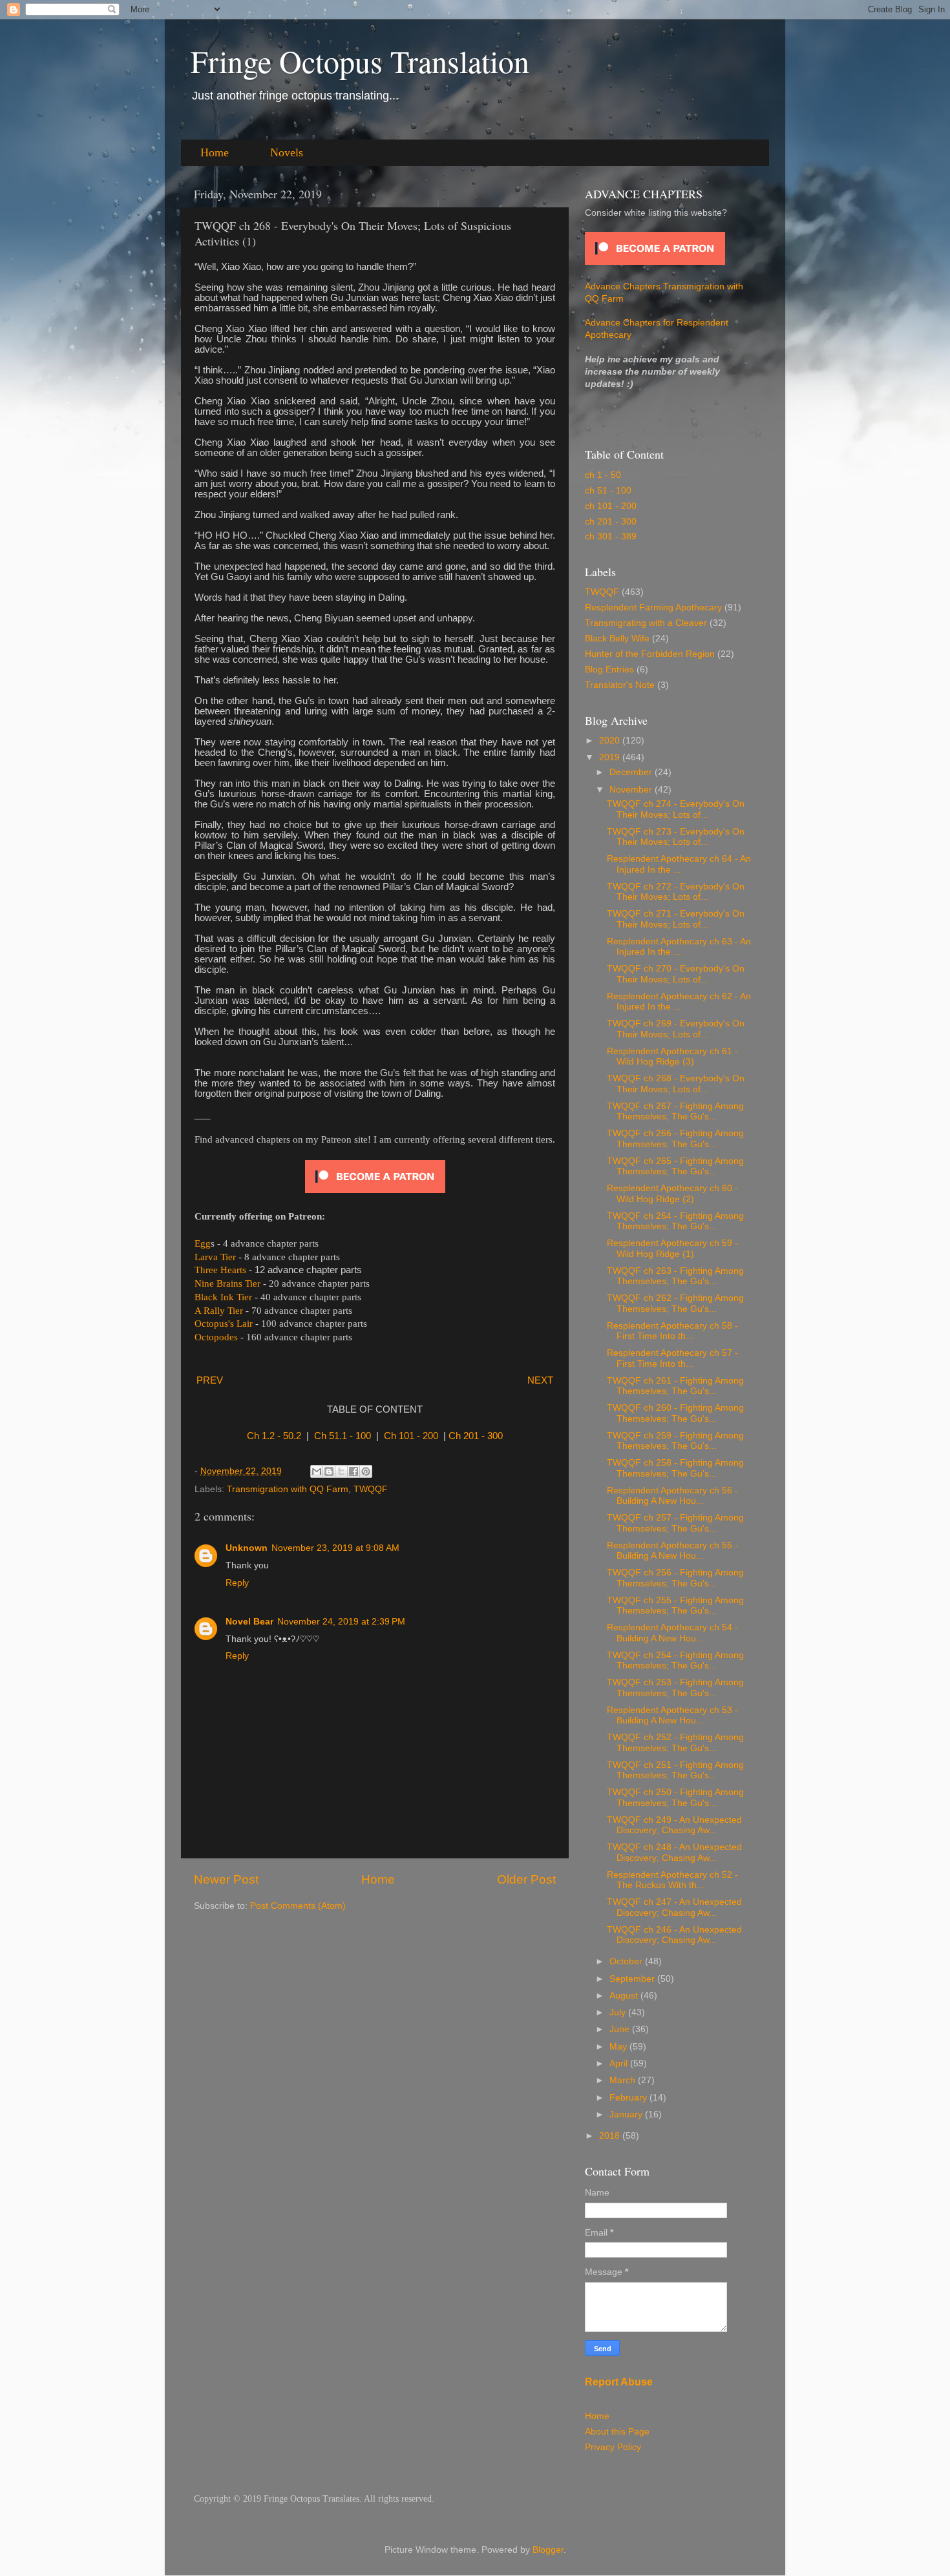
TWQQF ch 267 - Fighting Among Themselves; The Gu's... (675, 1111)
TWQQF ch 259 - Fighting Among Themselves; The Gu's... (675, 1441)
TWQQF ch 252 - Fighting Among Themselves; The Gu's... (675, 1742)
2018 (611, 2136)
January (627, 2114)
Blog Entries (609, 670)
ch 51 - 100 (608, 491)
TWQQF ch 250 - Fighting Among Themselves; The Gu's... (675, 1797)
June (621, 2029)
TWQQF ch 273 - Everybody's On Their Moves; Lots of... (676, 837)
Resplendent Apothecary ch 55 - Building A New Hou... (672, 1551)
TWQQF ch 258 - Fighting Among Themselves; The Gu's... (675, 1468)
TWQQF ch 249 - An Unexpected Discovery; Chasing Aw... (674, 1825)
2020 (611, 741)
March (624, 2080)
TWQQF (371, 1489)
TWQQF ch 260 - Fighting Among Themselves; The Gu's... (675, 1413)
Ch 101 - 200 (411, 1436)
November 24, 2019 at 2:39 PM (341, 1622)
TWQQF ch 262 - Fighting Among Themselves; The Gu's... (675, 1303)
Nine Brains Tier (227, 1283)
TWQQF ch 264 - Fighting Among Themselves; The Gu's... (675, 1221)
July (619, 2012)
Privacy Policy (613, 2447)
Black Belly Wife (617, 639)
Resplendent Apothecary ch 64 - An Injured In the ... (679, 864)
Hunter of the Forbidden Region (650, 654)
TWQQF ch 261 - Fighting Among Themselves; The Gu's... (675, 1386)
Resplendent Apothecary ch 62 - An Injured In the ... (679, 1002)
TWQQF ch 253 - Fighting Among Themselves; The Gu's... (675, 1688)
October (627, 1961)
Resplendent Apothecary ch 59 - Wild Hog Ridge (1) (672, 1248)
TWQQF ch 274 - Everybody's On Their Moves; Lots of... (676, 809)
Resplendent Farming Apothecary (653, 608)
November (632, 790)
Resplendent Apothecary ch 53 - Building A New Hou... (672, 1715)
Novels (287, 152)
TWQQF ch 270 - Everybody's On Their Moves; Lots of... (676, 974)
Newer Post (226, 1879)
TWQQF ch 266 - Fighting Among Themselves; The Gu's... (675, 1138)
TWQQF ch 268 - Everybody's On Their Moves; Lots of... (676, 1084)
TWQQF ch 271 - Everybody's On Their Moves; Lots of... (676, 919)
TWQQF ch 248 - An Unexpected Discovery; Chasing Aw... (674, 1852)
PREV (210, 1380)
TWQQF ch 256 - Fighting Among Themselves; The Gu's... (675, 1578)
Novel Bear (249, 1622)
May (619, 2047)
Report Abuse (619, 2382)
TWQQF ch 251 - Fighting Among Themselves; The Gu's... (675, 1770)
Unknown (247, 1548)
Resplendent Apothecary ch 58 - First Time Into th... (672, 1331)
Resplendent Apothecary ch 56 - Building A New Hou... (672, 1496)
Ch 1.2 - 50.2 (274, 1436)
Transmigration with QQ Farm (288, 1489)
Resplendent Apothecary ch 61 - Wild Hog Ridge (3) (672, 1056)
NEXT (540, 1380)
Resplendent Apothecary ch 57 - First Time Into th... (672, 1358)
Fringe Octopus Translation (360, 61)
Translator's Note (620, 685)
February (629, 2098)
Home (215, 152)
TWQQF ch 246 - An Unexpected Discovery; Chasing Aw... (674, 1935)
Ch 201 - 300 (476, 1436)
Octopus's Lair (224, 1324)
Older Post (526, 1879)
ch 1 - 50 (603, 475)
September (633, 1979)
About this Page (617, 2432)
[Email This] (317, 1471)
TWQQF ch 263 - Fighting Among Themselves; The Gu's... (675, 1276)
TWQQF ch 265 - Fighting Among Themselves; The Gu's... (675, 1166)
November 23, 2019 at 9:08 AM (335, 1548)
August (625, 1996)
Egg (203, 1243)
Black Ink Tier (223, 1297)
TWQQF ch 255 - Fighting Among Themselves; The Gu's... (675, 1605)
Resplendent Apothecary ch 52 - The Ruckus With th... (672, 1880)
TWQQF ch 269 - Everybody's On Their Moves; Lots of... (676, 1029)
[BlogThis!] (329, 1471)
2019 (611, 757)
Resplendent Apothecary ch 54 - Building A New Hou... (672, 1633)
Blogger (548, 2550)
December (632, 772)
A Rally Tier (219, 1311)
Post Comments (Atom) (298, 1906)
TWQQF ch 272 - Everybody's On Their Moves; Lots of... (676, 892)
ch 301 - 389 (611, 536)
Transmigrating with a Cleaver (646, 623)
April (620, 2063)
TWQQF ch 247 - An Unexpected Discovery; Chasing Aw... (674, 1907)
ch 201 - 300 (611, 522)
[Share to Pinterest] (366, 1471)
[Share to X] (341, 1471)
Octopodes (216, 1337)
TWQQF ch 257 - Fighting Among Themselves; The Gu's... (675, 1523)
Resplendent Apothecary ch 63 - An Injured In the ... (679, 947)
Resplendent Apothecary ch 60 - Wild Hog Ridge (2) (672, 1193)
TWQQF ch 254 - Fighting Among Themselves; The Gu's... (675, 1660)
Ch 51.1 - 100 (343, 1436)
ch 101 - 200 (611, 506)
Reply (237, 1583)
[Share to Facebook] (354, 1471)
